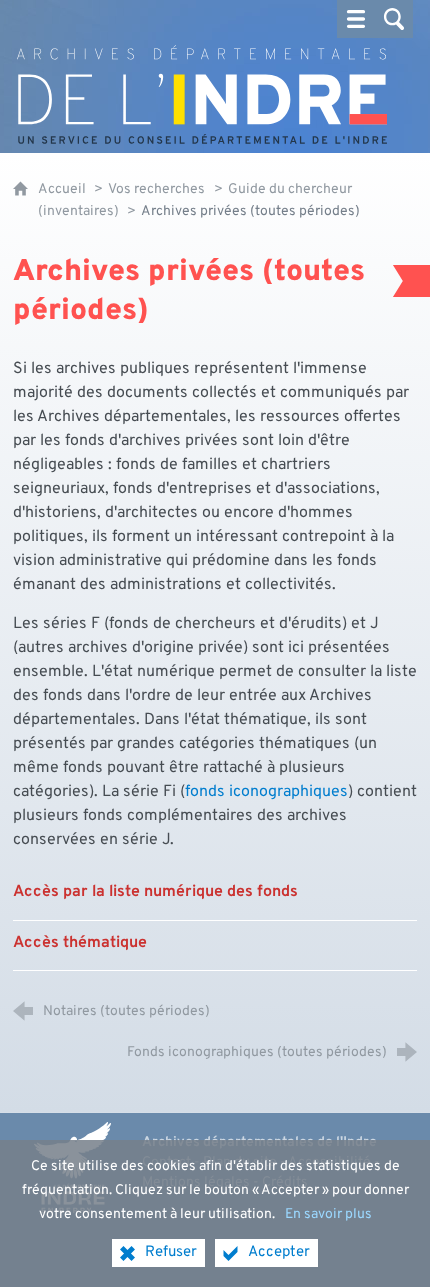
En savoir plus (328, 1214)
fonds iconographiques (266, 792)
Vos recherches (156, 189)
